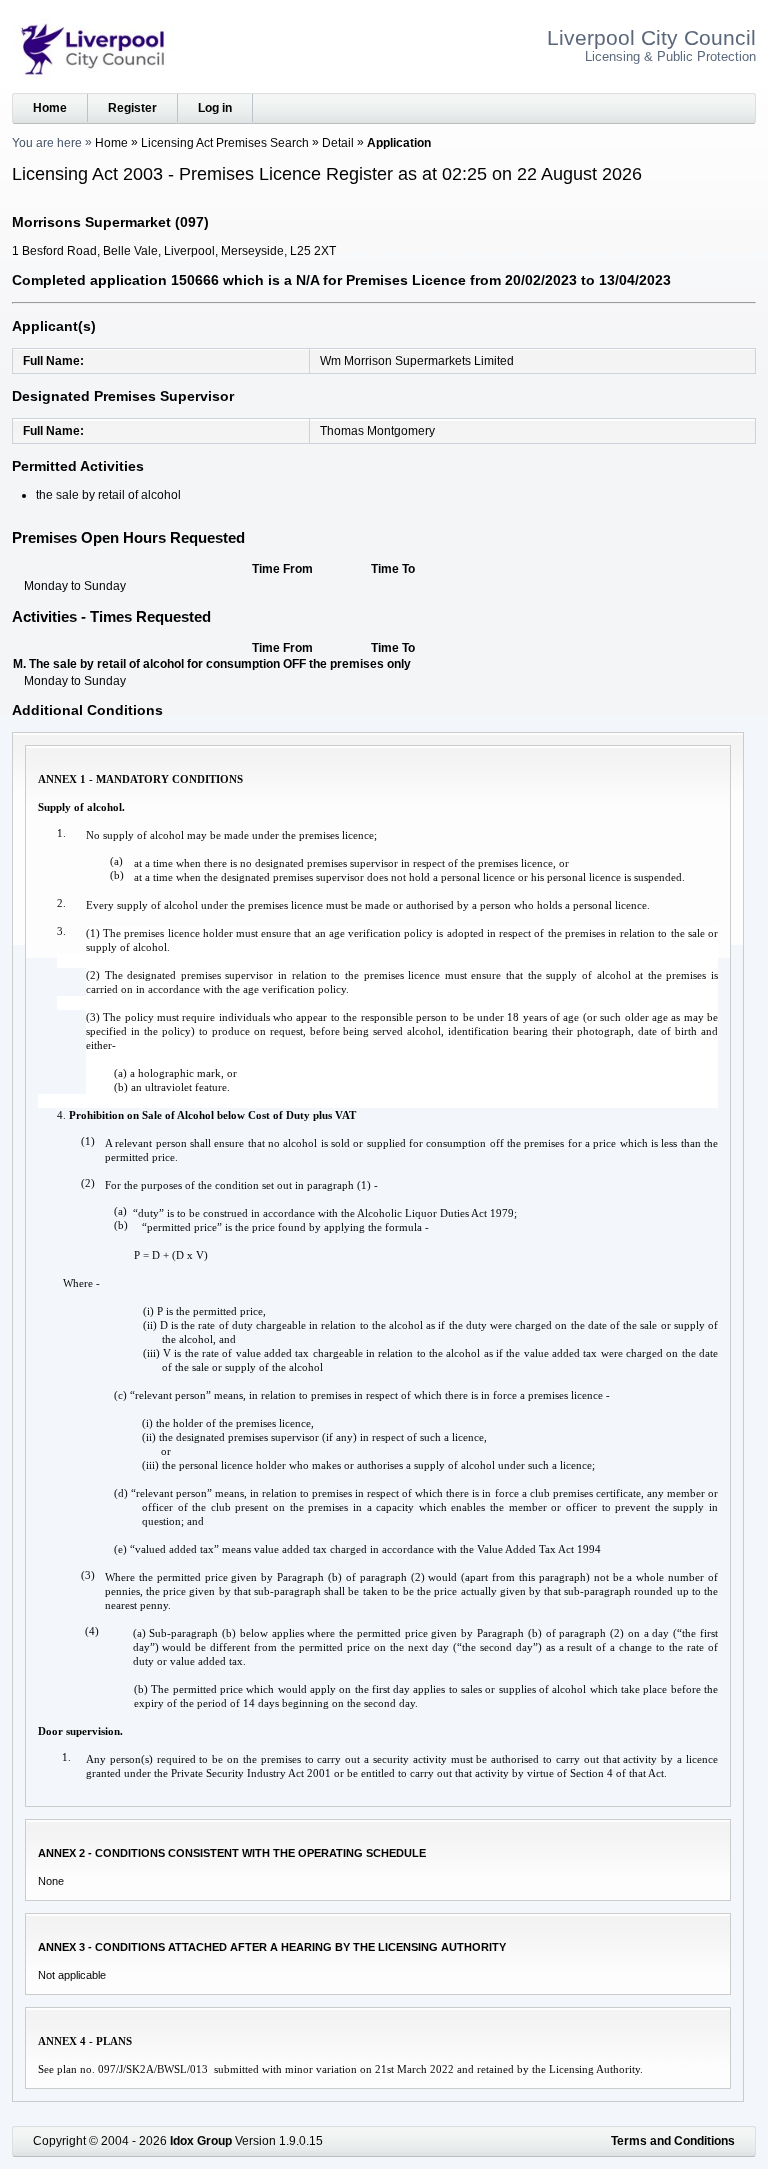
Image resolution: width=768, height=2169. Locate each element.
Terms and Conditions (673, 2141)
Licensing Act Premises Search (225, 143)
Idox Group (201, 2141)
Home (50, 108)
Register (132, 108)
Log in (215, 108)
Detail (338, 143)
